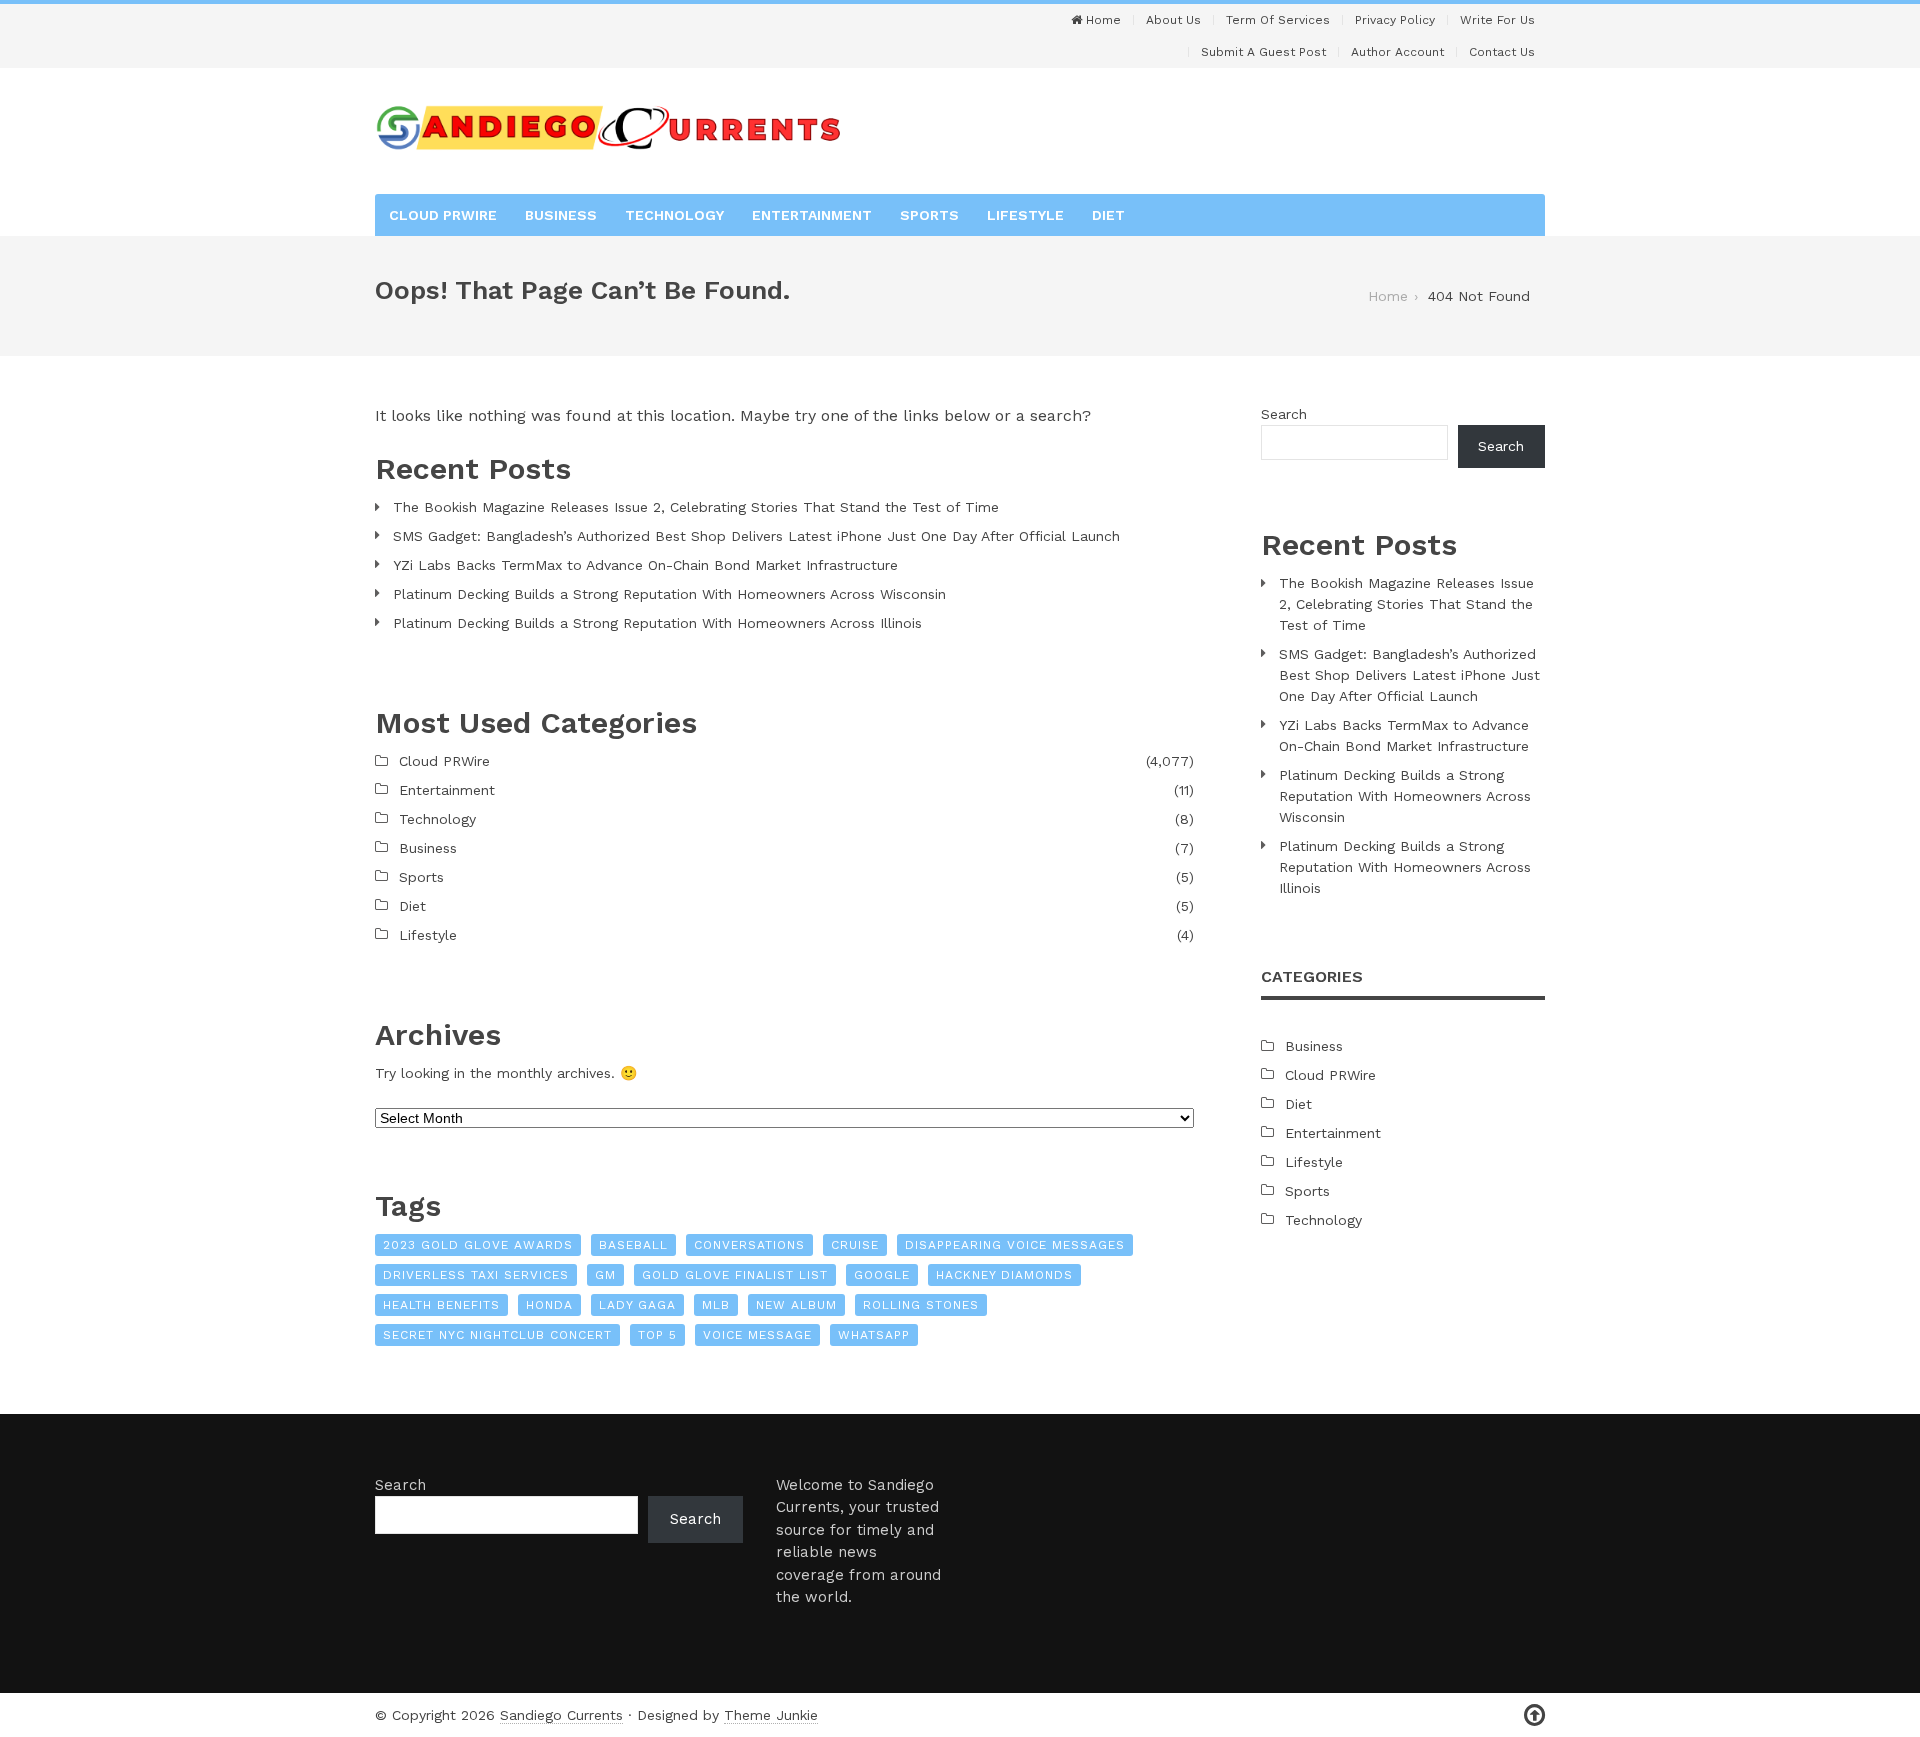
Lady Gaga (637, 1305)
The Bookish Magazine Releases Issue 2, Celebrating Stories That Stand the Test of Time (696, 507)
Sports (929, 215)
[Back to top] (1534, 1715)
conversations (749, 1245)
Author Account (1397, 52)
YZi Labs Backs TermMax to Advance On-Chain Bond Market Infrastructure (645, 565)
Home (1101, 20)
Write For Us (1497, 20)
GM (605, 1275)
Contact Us (1502, 52)
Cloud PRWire (443, 215)
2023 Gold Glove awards (478, 1245)
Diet (1108, 215)
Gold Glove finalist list (735, 1275)
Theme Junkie (771, 1715)
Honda (549, 1305)
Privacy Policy (1395, 20)
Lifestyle (1025, 215)
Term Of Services (1278, 20)
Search (1284, 414)
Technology (674, 215)
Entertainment (812, 215)
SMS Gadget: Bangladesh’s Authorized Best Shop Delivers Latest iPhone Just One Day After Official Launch (756, 536)
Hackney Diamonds (1004, 1275)
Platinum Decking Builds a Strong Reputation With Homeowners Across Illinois (657, 623)
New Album (796, 1305)
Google (882, 1275)
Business (561, 215)
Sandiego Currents (561, 1715)
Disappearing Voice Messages (1015, 1245)
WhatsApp (874, 1335)
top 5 (657, 1335)
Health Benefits (441, 1305)
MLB (716, 1305)
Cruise (855, 1245)
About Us (1173, 20)
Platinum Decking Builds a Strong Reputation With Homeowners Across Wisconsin (669, 594)
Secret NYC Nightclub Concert (497, 1335)
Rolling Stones (921, 1305)
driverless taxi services (476, 1275)
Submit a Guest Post (1263, 52)
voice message (757, 1335)
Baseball (633, 1245)
